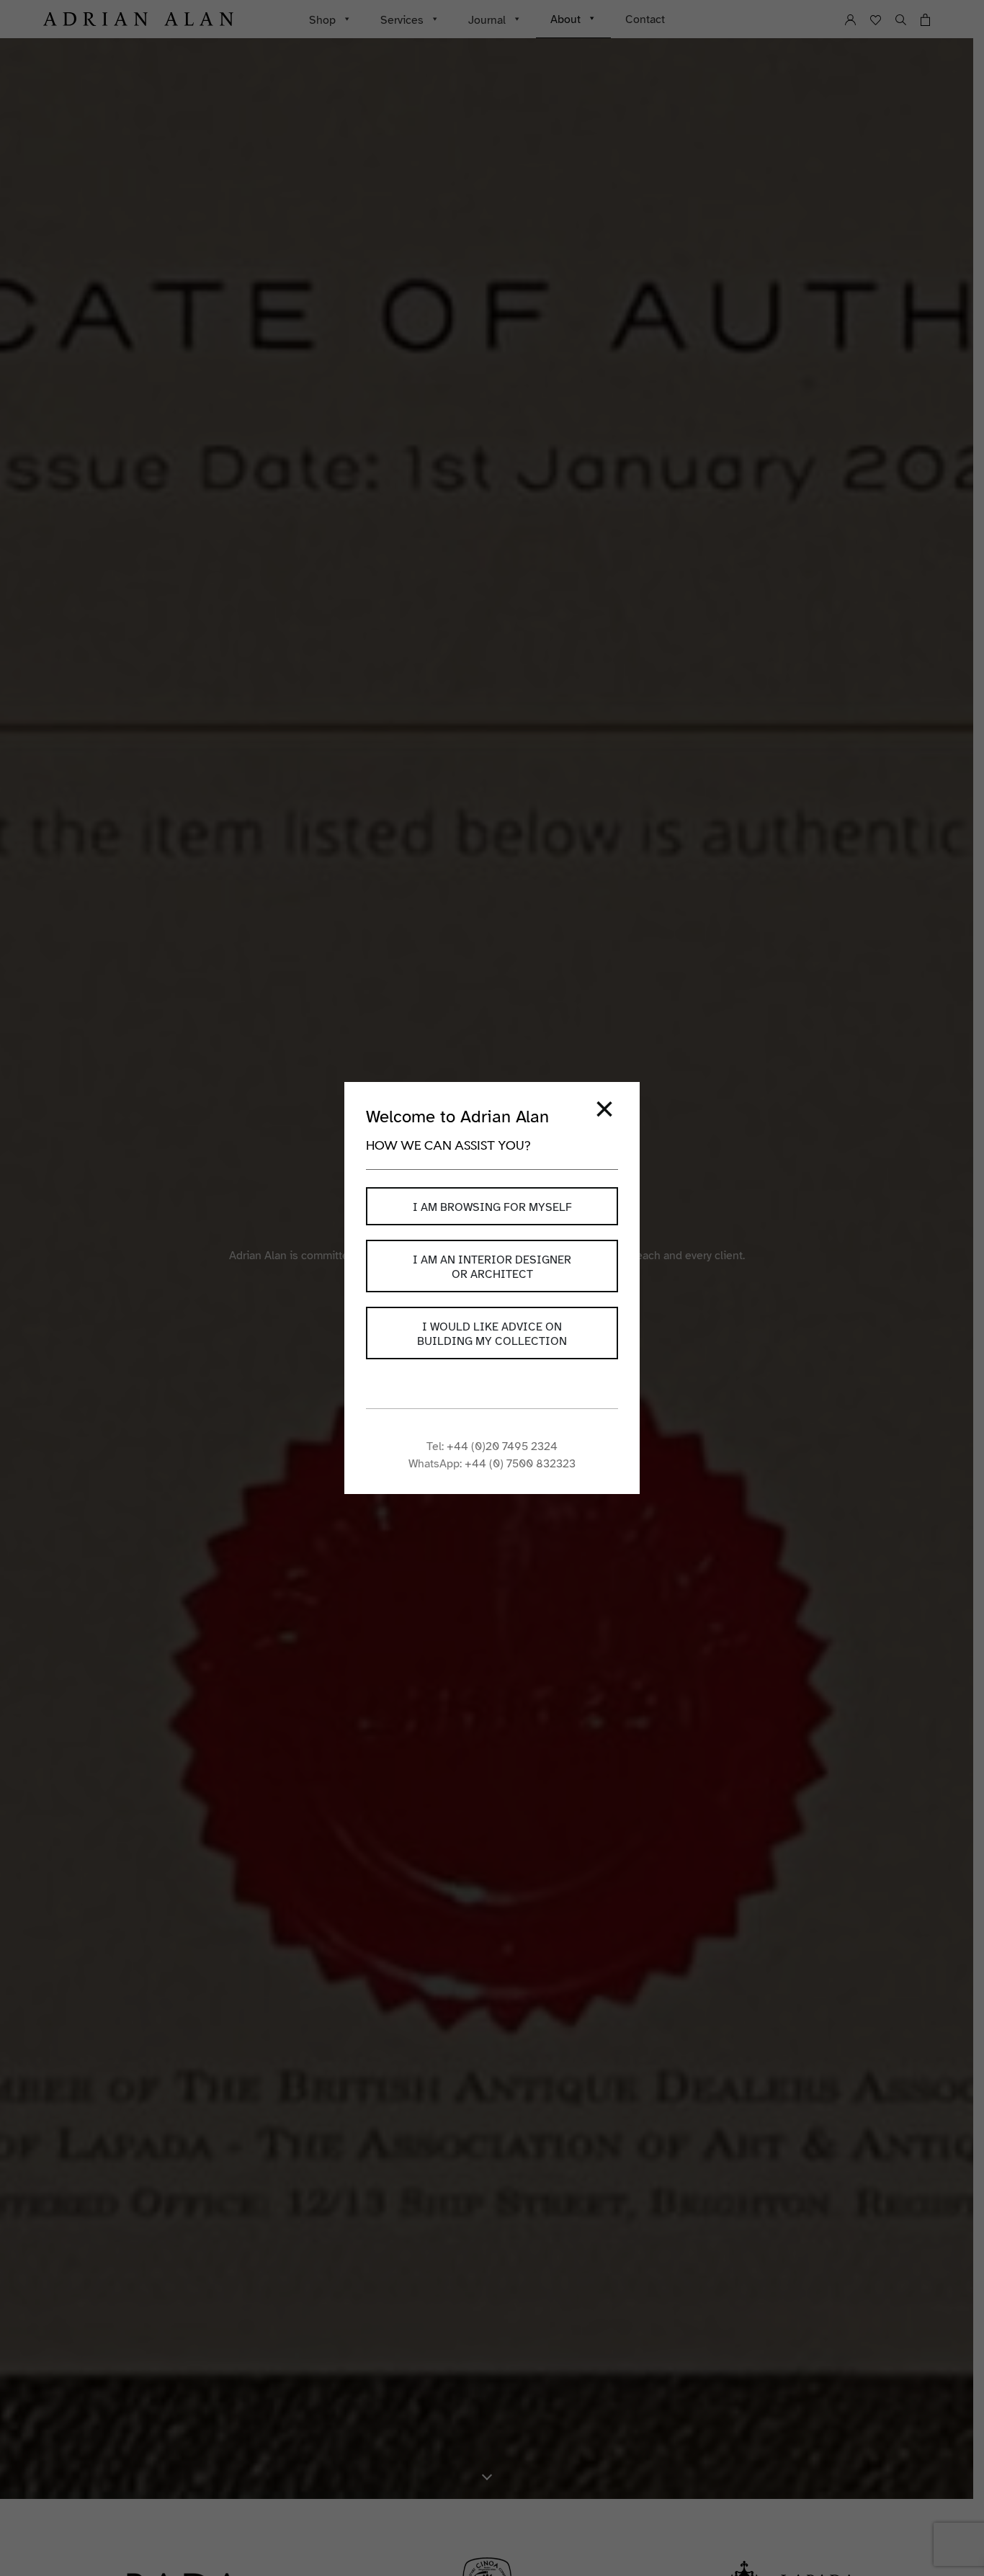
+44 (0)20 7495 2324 (502, 1446)
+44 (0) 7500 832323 (520, 1464)
